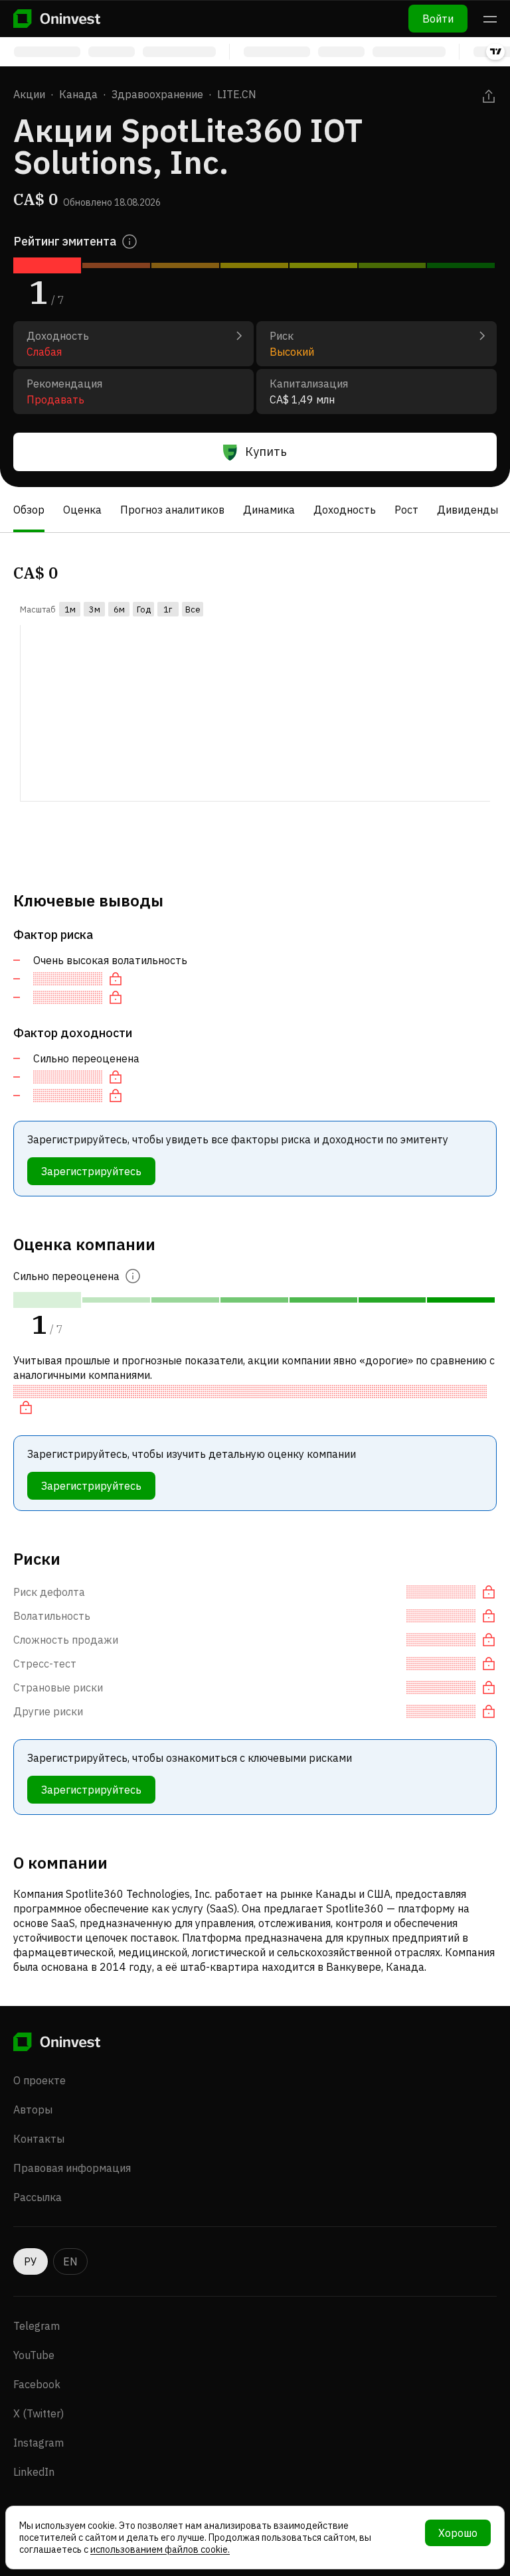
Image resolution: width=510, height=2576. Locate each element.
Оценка (82, 510)
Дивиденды (467, 510)
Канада (78, 94)
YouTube (34, 2355)
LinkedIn (34, 2472)
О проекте (40, 2080)
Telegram (37, 2326)
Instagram (39, 2443)
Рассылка (38, 2197)
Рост (406, 510)
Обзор (29, 510)
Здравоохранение (157, 94)
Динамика (269, 510)
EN (70, 2261)
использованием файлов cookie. (160, 2549)
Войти (438, 19)
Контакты (39, 2139)
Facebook (37, 2384)
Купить (266, 452)
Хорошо (458, 2533)
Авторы (33, 2110)
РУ (31, 2261)
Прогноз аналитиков (172, 510)
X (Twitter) (39, 2413)
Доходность (345, 510)
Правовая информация (72, 2168)
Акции (29, 94)
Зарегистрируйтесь (91, 1171)
